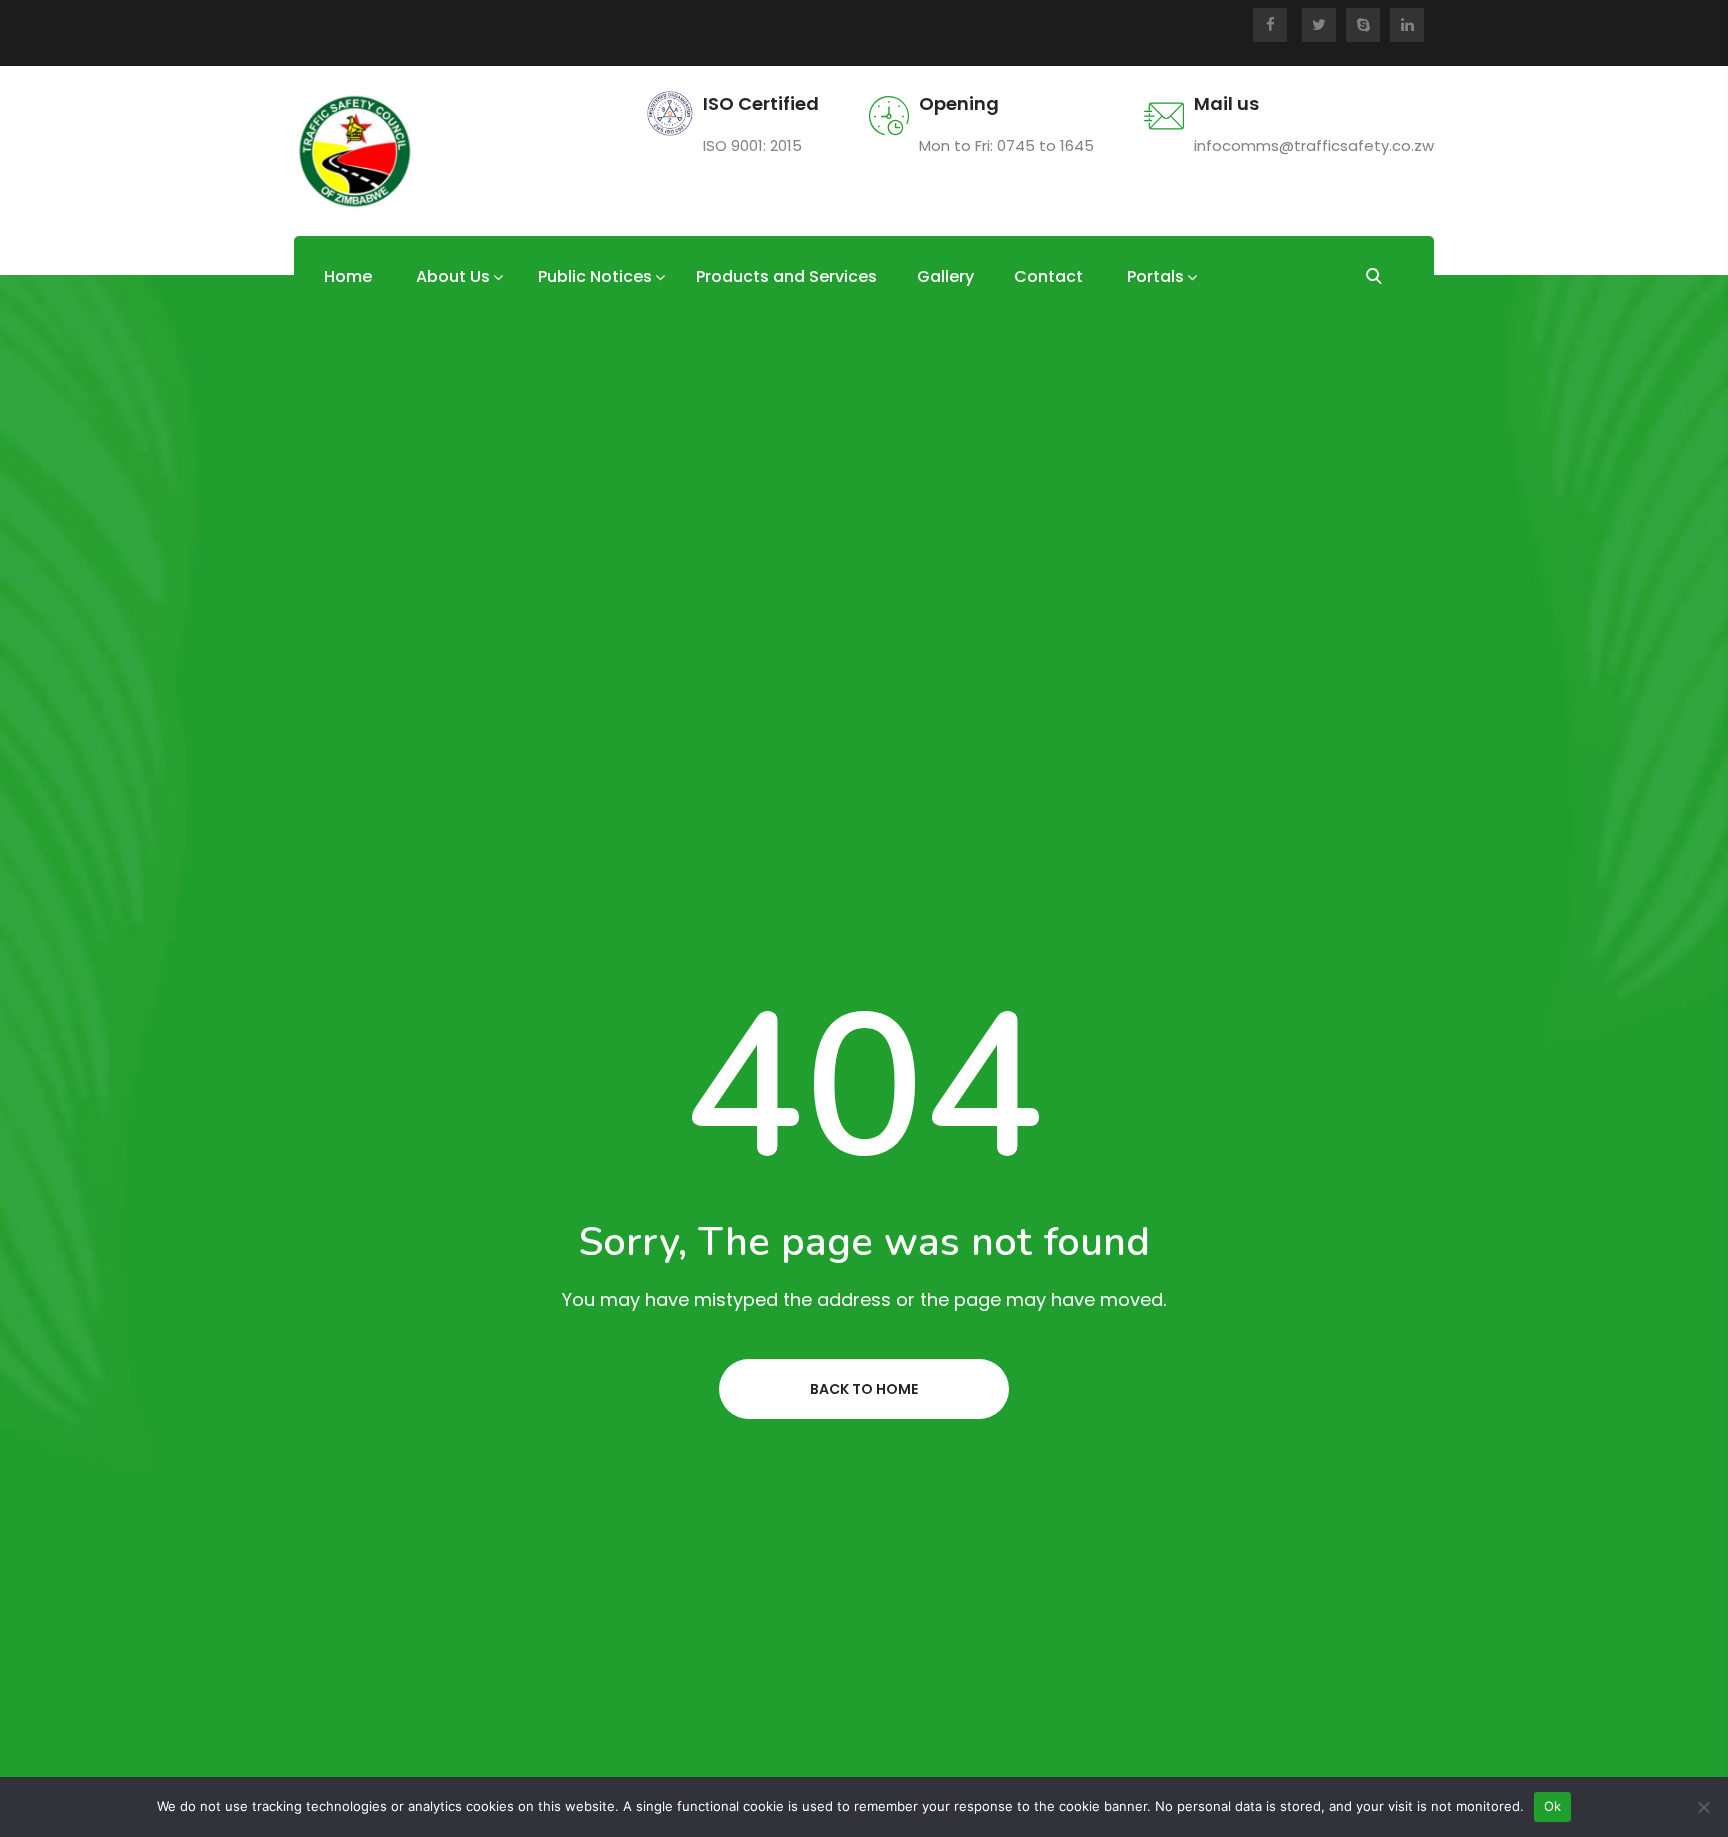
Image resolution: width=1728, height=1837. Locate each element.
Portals (1155, 276)
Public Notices (595, 276)
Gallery (945, 276)
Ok (1553, 1806)
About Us (453, 276)
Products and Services (786, 276)
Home (348, 276)
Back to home (864, 1389)
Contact (1048, 276)
